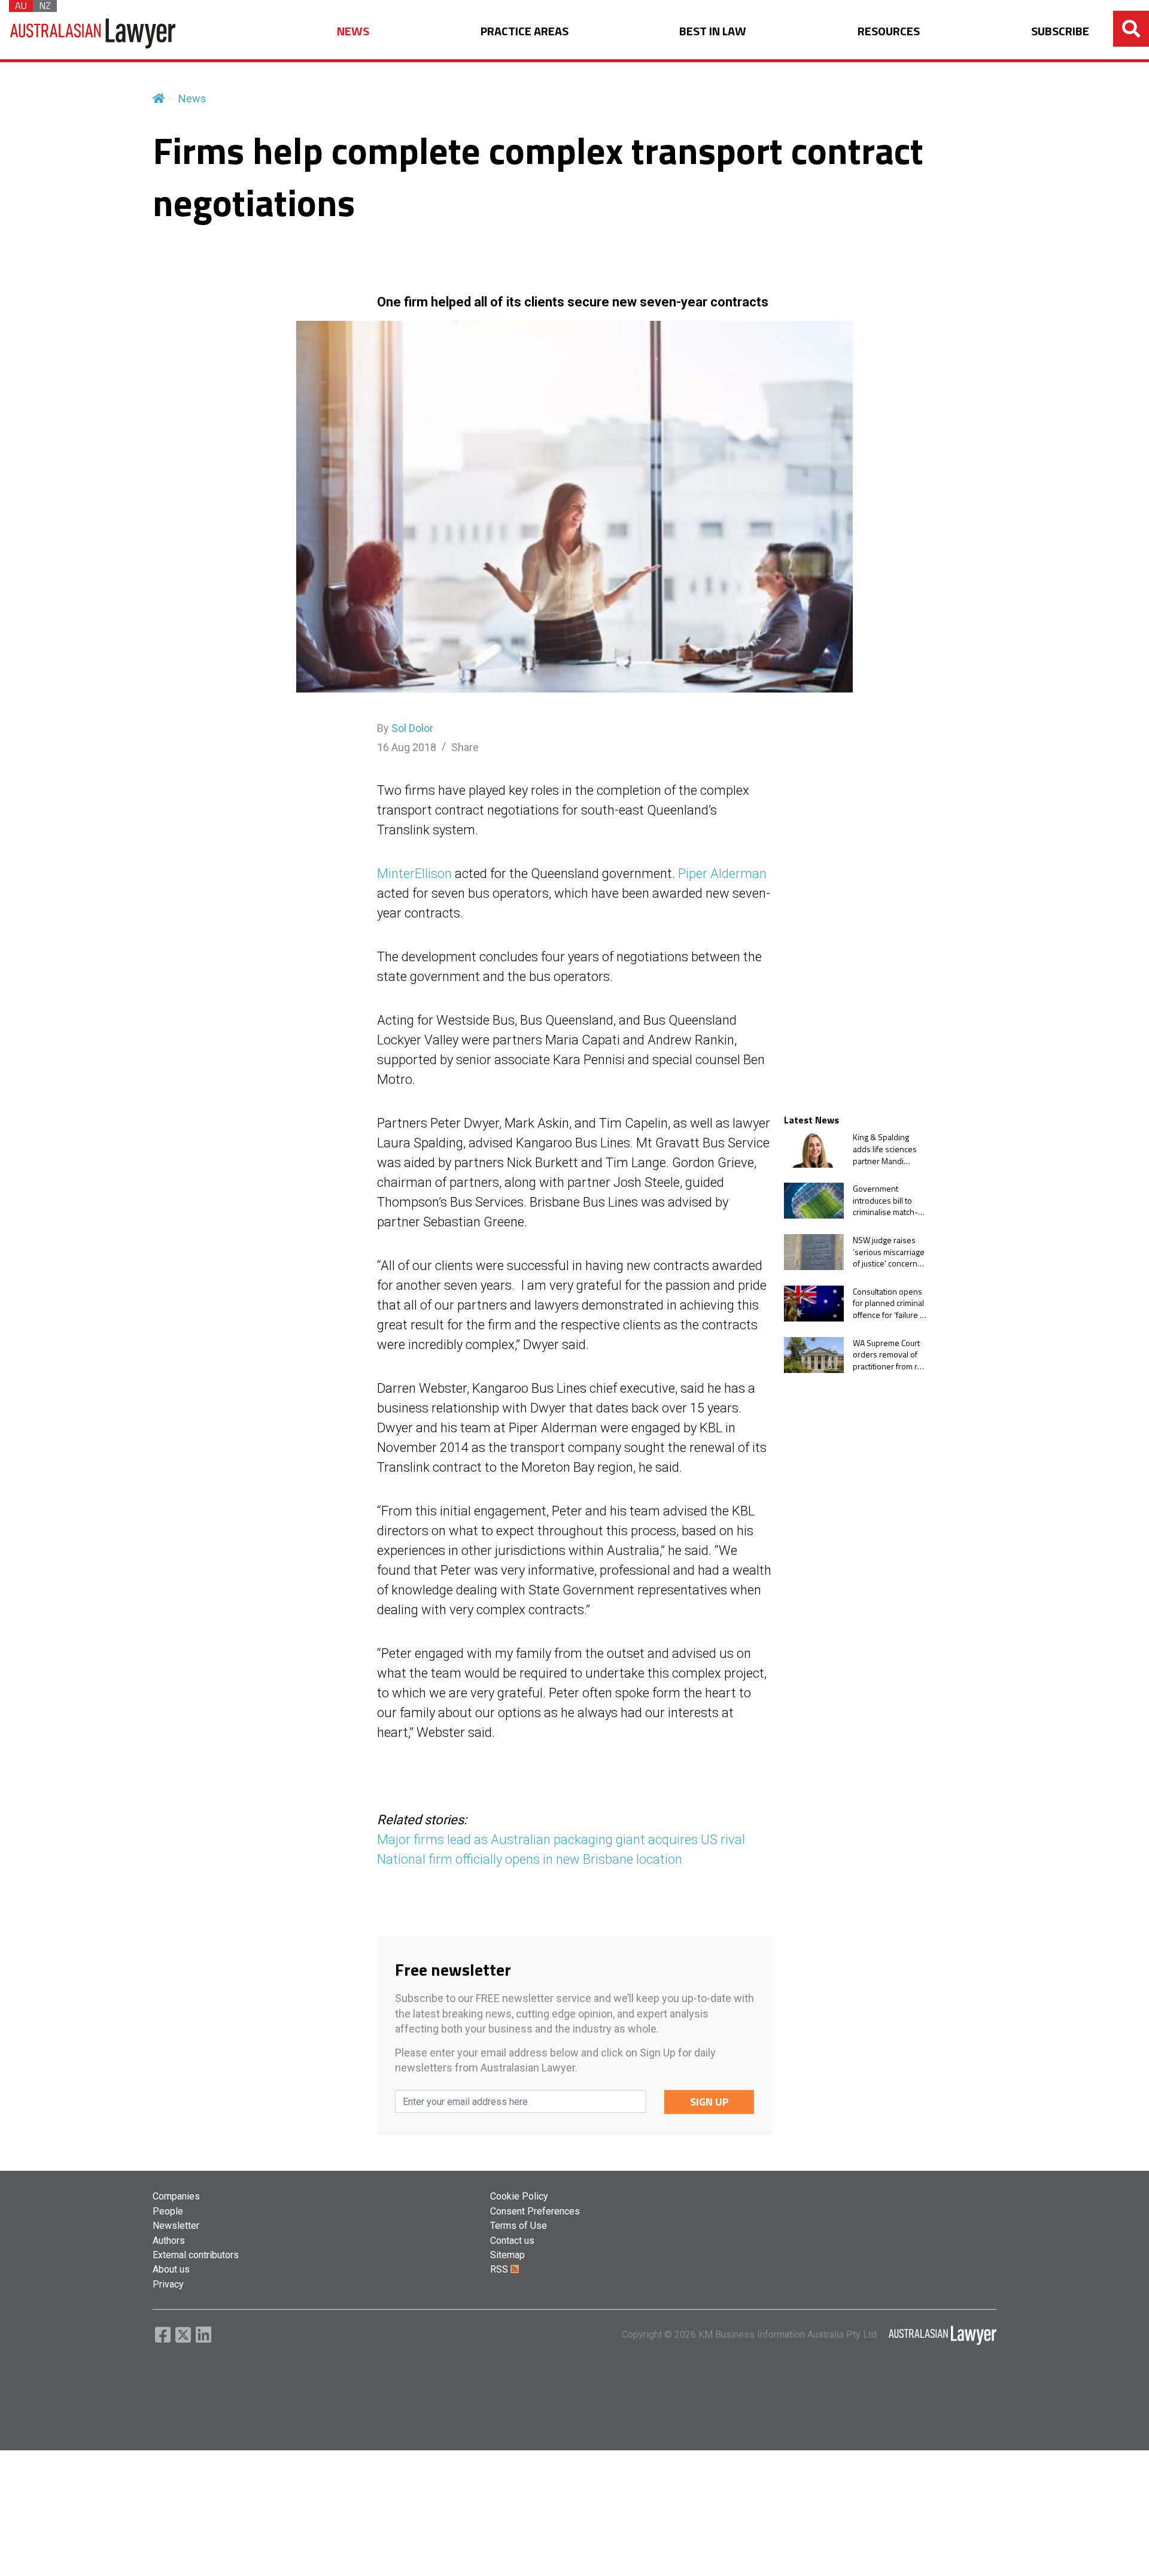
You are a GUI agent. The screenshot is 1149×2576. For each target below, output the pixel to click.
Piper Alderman (722, 874)
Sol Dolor (412, 728)
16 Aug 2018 (407, 747)
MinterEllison (414, 874)
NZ (45, 6)
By (405, 728)
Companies (176, 2196)
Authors (169, 2241)
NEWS (353, 31)
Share (465, 747)
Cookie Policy (519, 2196)
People (168, 2211)
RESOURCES (889, 31)
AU (21, 6)
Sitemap (507, 2255)
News (192, 98)
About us (171, 2269)
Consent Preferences (535, 2211)
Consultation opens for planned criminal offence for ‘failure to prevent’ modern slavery (890, 1303)
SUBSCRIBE (1060, 31)
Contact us (512, 2241)
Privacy (168, 2284)
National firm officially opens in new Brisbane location (530, 1859)
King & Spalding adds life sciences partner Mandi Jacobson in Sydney (888, 1149)
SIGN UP (709, 2102)
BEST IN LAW (713, 31)
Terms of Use (519, 2226)
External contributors (196, 2255)
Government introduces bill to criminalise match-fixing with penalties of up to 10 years (888, 1200)
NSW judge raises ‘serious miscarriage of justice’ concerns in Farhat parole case (890, 1252)
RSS (500, 2269)
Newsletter (176, 2226)
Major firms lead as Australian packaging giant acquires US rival (561, 1840)
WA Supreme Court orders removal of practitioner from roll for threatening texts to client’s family (889, 1355)
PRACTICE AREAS (525, 31)
